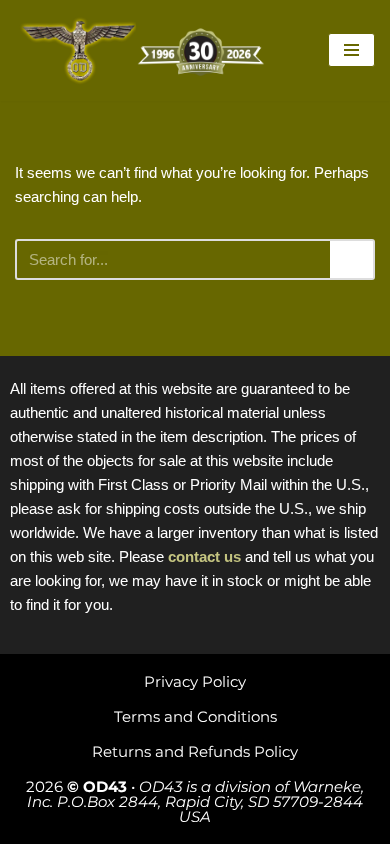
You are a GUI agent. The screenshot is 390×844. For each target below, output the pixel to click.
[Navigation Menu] (351, 50)
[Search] (352, 259)
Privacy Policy (195, 681)
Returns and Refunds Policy (195, 751)
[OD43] (145, 50)
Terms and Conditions (195, 716)
